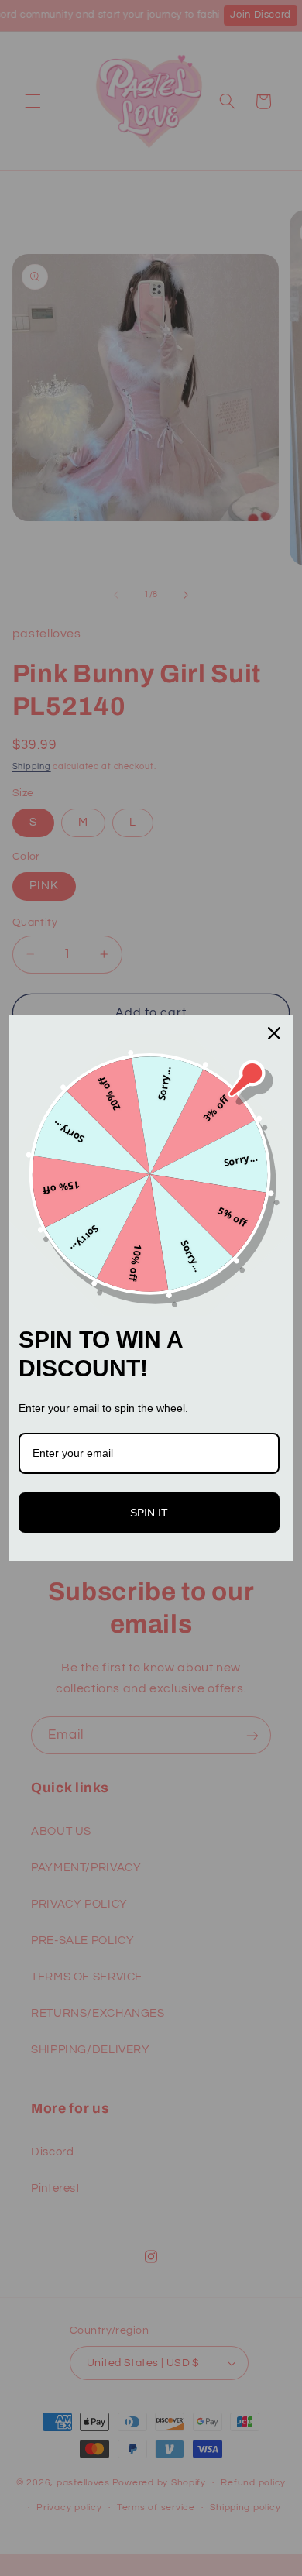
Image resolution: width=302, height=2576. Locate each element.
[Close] (274, 1033)
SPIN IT (149, 1513)
